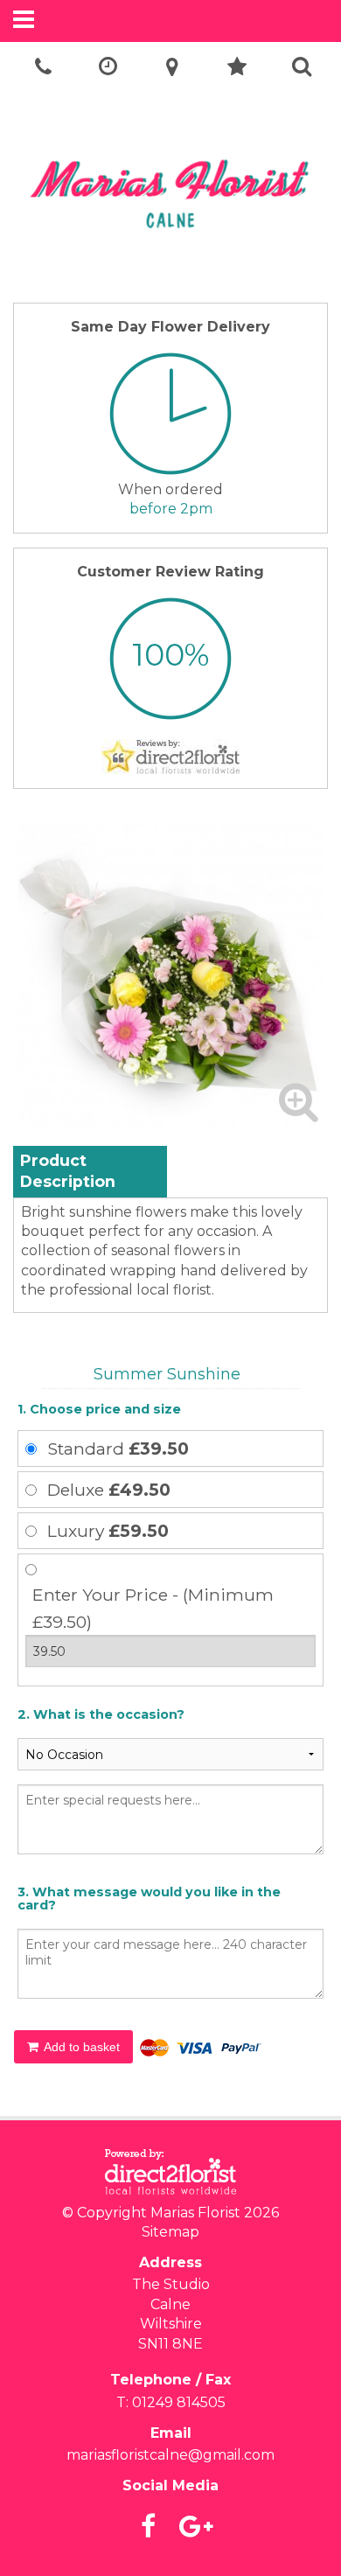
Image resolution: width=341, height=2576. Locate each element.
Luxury (108, 1531)
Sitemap (170, 2232)
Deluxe (109, 1490)
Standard (118, 1449)
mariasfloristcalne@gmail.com (170, 2455)
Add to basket (80, 2047)
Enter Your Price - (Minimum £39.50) (153, 1608)
